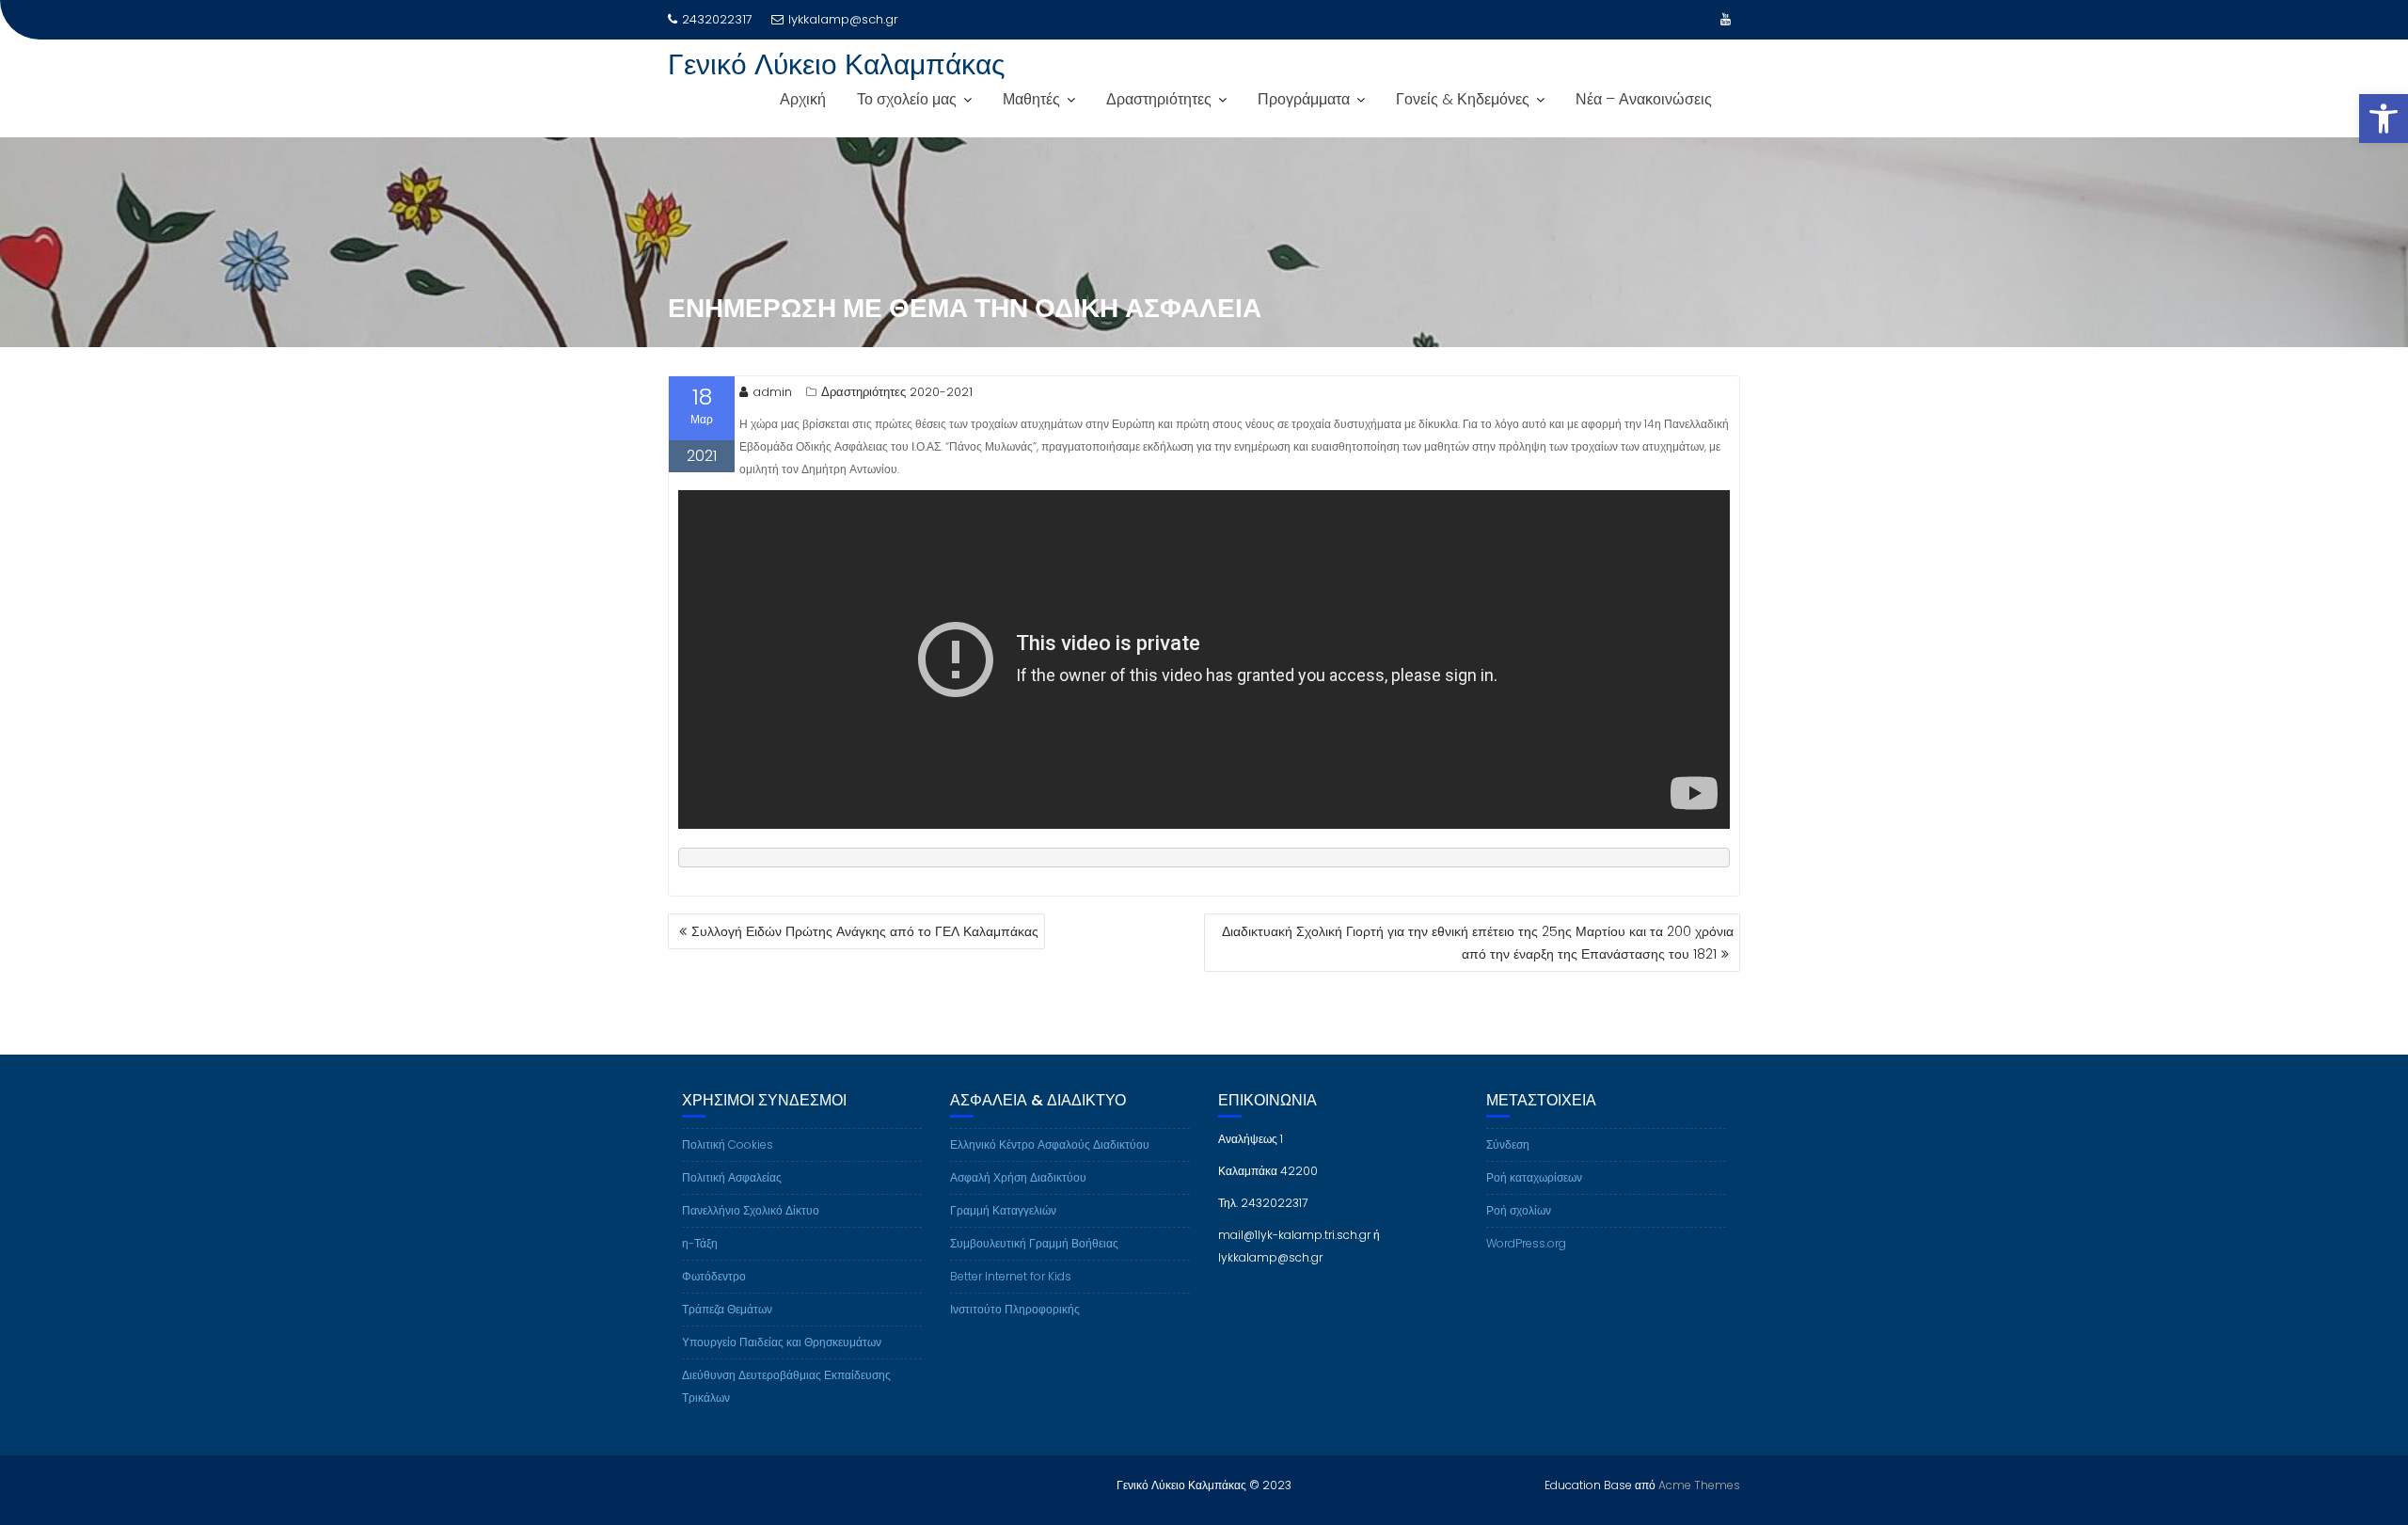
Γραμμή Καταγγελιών (1003, 1210)
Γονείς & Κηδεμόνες (1463, 99)
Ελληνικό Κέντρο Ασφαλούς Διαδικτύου (1050, 1144)
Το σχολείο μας (907, 99)
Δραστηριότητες (1159, 99)
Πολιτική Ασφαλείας (732, 1177)
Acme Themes (1699, 1485)
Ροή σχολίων (1519, 1210)
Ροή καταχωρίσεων (1534, 1177)
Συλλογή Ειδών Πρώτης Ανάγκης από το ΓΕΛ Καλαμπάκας (865, 931)
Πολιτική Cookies (728, 1144)
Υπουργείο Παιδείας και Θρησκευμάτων (782, 1342)
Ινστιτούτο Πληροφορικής (1015, 1309)
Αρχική (803, 99)
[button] (2384, 119)
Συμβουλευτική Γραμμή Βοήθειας (1034, 1243)
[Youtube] (1725, 20)
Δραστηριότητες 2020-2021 (897, 392)
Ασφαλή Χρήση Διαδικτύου (1018, 1177)
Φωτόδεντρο (714, 1276)
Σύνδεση (1508, 1144)
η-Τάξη (700, 1243)
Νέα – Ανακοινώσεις (1644, 99)
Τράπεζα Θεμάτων (727, 1309)
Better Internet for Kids (1011, 1276)
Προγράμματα (1304, 99)
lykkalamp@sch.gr (843, 19)
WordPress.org (1526, 1243)
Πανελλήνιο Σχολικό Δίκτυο (751, 1210)
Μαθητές (1031, 99)
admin (772, 392)
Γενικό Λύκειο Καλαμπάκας (836, 64)
